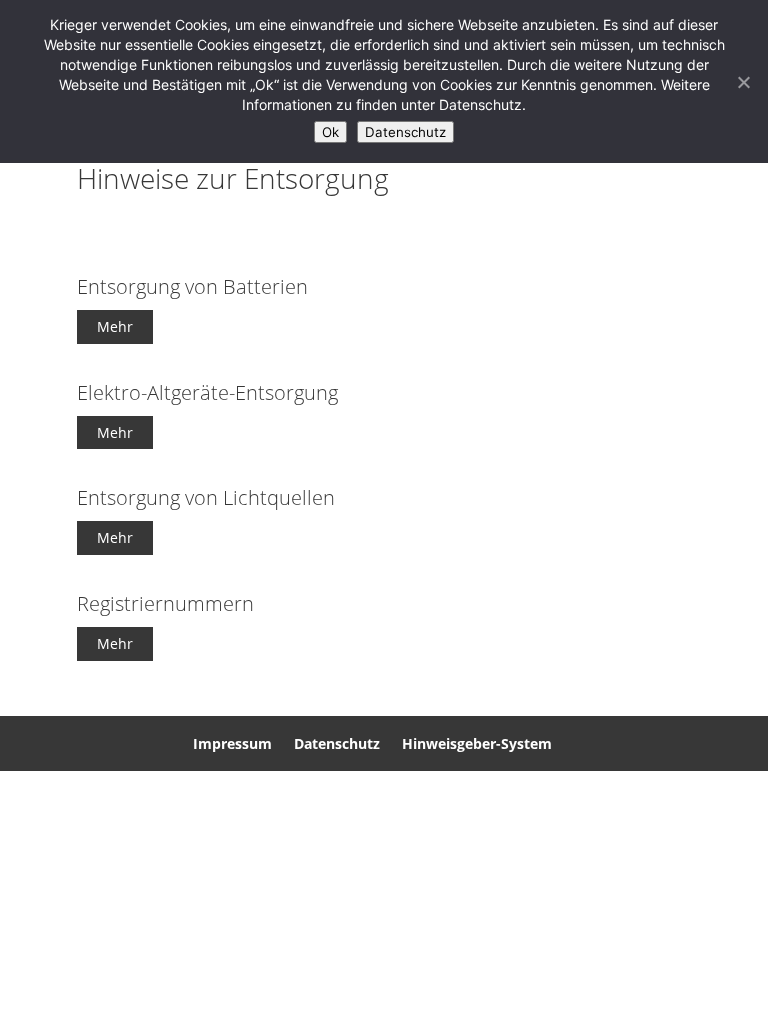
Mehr (115, 326)
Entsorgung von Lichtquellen (206, 497)
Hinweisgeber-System (477, 743)
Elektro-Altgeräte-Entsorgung (207, 392)
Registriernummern (165, 603)
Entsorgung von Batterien (192, 286)
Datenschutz (337, 743)
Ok (330, 132)
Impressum (232, 743)
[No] (743, 82)
